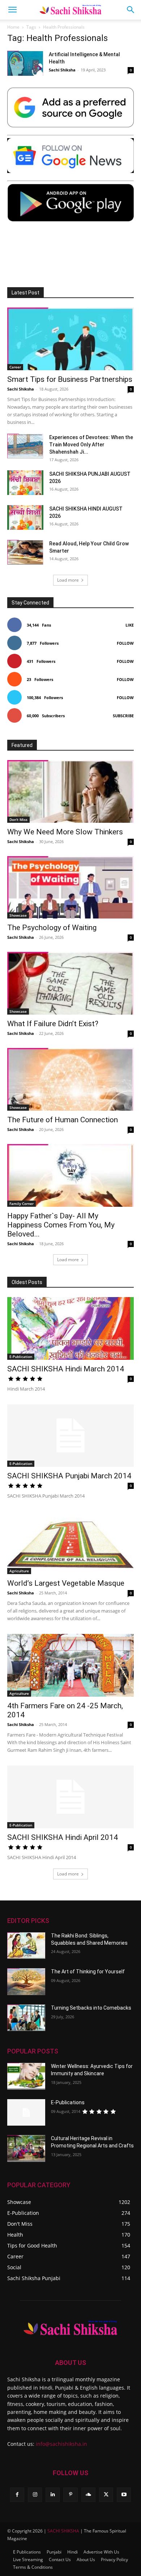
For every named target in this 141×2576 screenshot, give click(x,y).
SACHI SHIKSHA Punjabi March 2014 (69, 1476)
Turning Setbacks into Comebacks (91, 2008)
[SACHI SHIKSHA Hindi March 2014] (70, 1328)
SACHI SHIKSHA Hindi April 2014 (63, 1837)
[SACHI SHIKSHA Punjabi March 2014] (70, 1436)
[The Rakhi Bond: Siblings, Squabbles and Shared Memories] (26, 1946)
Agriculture (19, 1571)
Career (15, 367)
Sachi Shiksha (62, 70)
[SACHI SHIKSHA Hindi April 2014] (70, 1797)
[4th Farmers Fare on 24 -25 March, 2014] (70, 1665)
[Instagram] (35, 2495)
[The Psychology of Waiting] (70, 887)
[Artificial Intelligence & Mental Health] (25, 63)
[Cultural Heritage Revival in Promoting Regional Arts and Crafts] (26, 2148)
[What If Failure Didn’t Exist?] (70, 983)
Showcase (18, 915)
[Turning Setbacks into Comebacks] (26, 2018)
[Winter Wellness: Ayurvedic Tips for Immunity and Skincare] (26, 2076)
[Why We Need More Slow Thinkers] (70, 791)
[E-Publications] (26, 2113)
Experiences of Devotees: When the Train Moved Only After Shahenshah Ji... (91, 445)
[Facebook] (17, 2495)
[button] (12, 10)
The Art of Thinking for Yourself (88, 1972)
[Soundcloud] (88, 2495)
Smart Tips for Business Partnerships (70, 379)
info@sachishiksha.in (61, 2444)
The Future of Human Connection (63, 1120)
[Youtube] (124, 2495)
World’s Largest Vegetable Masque (66, 1583)
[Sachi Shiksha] (70, 2328)
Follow (125, 643)
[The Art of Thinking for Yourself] (26, 1982)
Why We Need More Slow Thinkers (65, 832)
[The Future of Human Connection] (70, 1079)
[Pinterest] (70, 2495)
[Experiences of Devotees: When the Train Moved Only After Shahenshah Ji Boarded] (25, 446)
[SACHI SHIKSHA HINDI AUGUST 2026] (25, 518)
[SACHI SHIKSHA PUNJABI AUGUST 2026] (25, 483)
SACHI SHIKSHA (63, 2531)
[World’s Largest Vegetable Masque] (70, 1543)
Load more (68, 580)
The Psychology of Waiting (52, 928)
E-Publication (21, 1357)
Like (130, 625)
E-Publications (68, 2102)
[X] (106, 2495)
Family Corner (22, 1204)
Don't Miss (18, 820)
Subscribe (123, 716)
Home (13, 27)
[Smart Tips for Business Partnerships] (70, 339)
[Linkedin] (53, 2495)
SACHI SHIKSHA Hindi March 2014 (66, 1369)
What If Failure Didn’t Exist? (53, 1024)
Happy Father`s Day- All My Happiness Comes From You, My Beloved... (61, 1225)
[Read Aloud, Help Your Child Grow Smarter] (25, 552)
